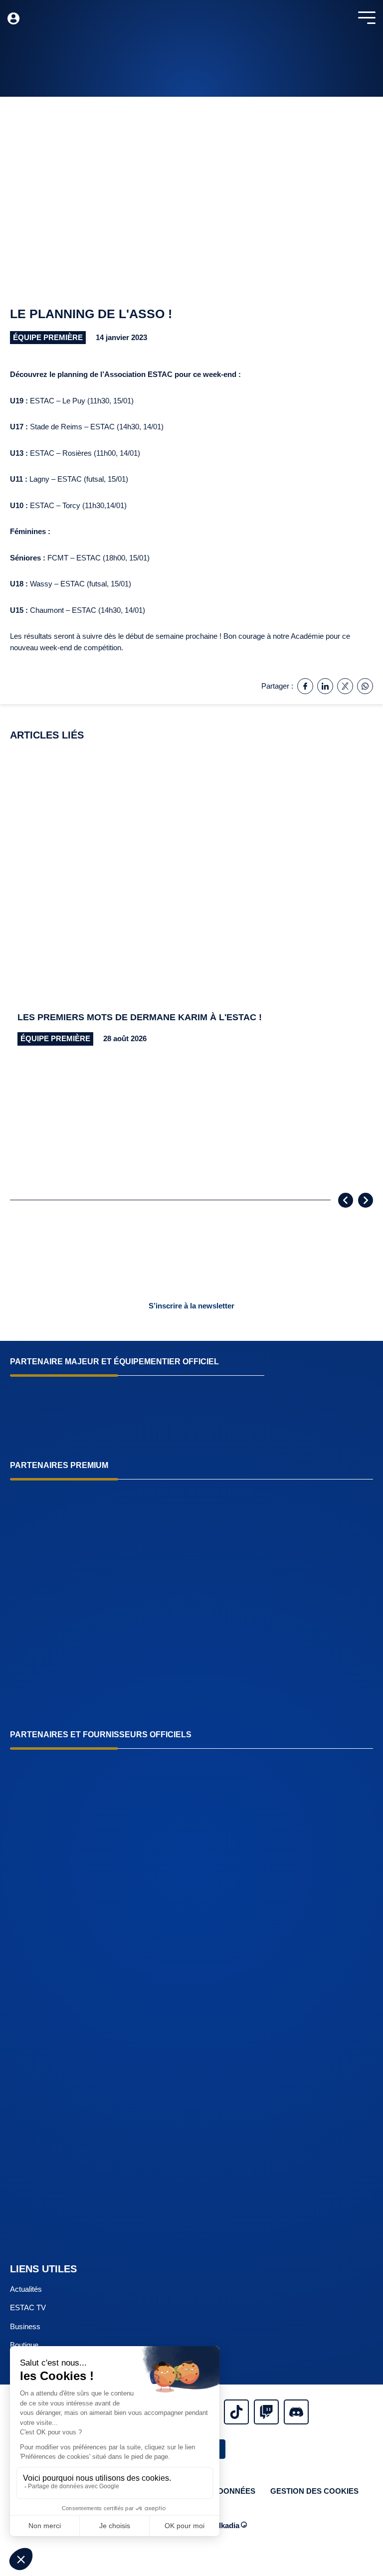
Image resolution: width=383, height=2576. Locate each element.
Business (25, 2326)
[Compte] (13, 18)
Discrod (296, 2412)
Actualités (26, 2289)
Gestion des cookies (314, 2491)
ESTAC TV (28, 2307)
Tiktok (236, 2412)
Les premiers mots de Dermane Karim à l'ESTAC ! (140, 1017)
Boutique (24, 2345)
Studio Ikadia (217, 2525)
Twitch (266, 2412)
